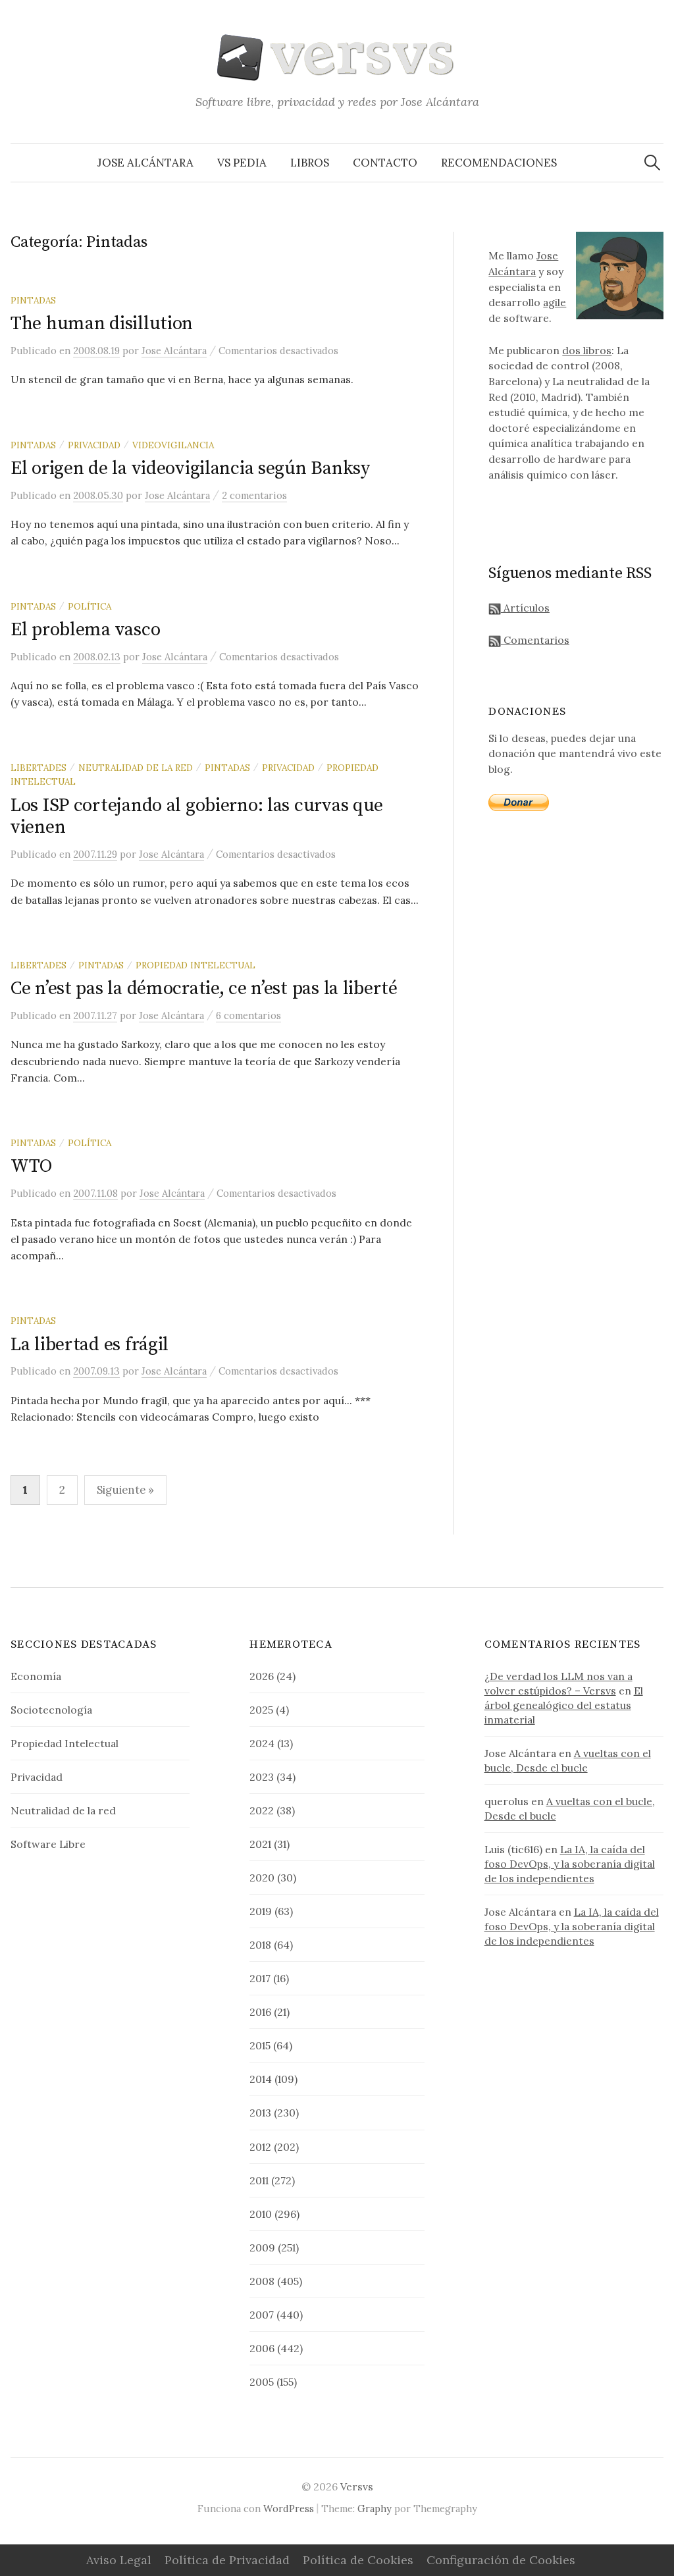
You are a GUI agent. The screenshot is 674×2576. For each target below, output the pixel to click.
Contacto (385, 163)
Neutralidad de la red (136, 768)
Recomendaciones (499, 163)
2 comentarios (254, 495)
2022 (262, 1810)
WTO (31, 1166)
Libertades (39, 768)
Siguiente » (125, 1490)
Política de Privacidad (227, 2560)
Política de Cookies (358, 2560)
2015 (260, 2045)
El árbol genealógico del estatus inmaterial (564, 1705)
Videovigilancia (173, 445)
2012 (260, 2147)
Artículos (525, 608)
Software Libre (48, 1844)
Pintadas (33, 300)
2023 (262, 1777)
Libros (310, 163)
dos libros (587, 350)
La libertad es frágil (90, 1345)
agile (555, 302)
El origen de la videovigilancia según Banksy (190, 468)
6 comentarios (248, 1015)
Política (90, 606)
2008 (262, 2281)
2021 (260, 1844)
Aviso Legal (119, 2560)
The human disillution (102, 324)
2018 (260, 1945)
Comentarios (535, 640)
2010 (261, 2214)
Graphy (375, 2509)
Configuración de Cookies (501, 2560)
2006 (262, 2348)
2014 (261, 2079)
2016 (260, 2012)
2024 (262, 1743)
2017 (260, 1978)
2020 (262, 1878)
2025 (261, 1710)
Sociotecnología (51, 1710)
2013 (260, 2113)
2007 (262, 2315)
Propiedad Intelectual (195, 965)
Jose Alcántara (145, 163)
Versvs (357, 2486)
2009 (262, 2247)
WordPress (289, 2509)
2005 (262, 2382)
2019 (261, 1911)
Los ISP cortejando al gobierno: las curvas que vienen (197, 817)
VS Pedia (242, 163)
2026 (262, 1676)
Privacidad (94, 445)
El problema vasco (85, 630)
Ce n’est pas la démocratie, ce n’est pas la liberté (204, 988)
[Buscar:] (652, 163)
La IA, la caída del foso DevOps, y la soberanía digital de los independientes (570, 1864)
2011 (259, 2180)
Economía (36, 1676)
